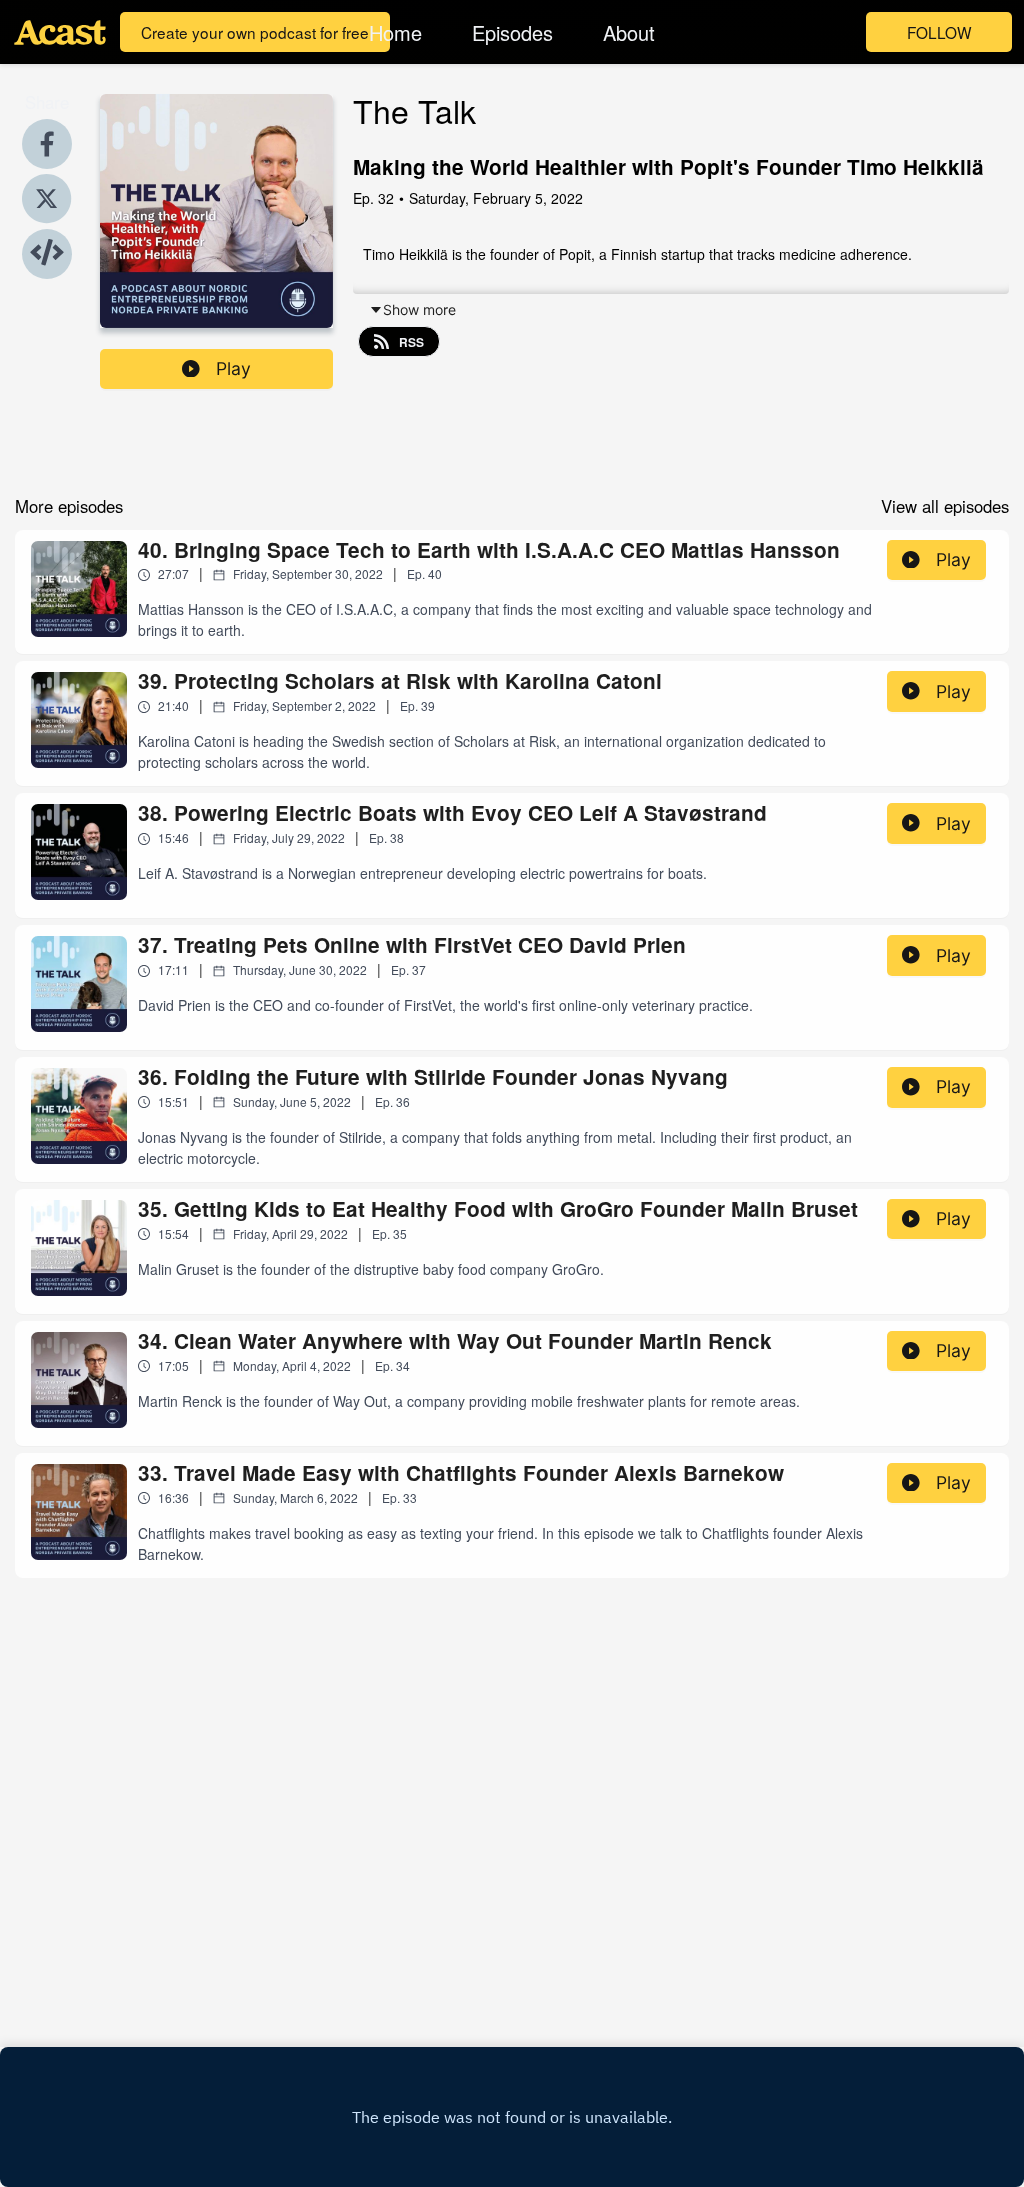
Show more (419, 309)
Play (233, 368)
